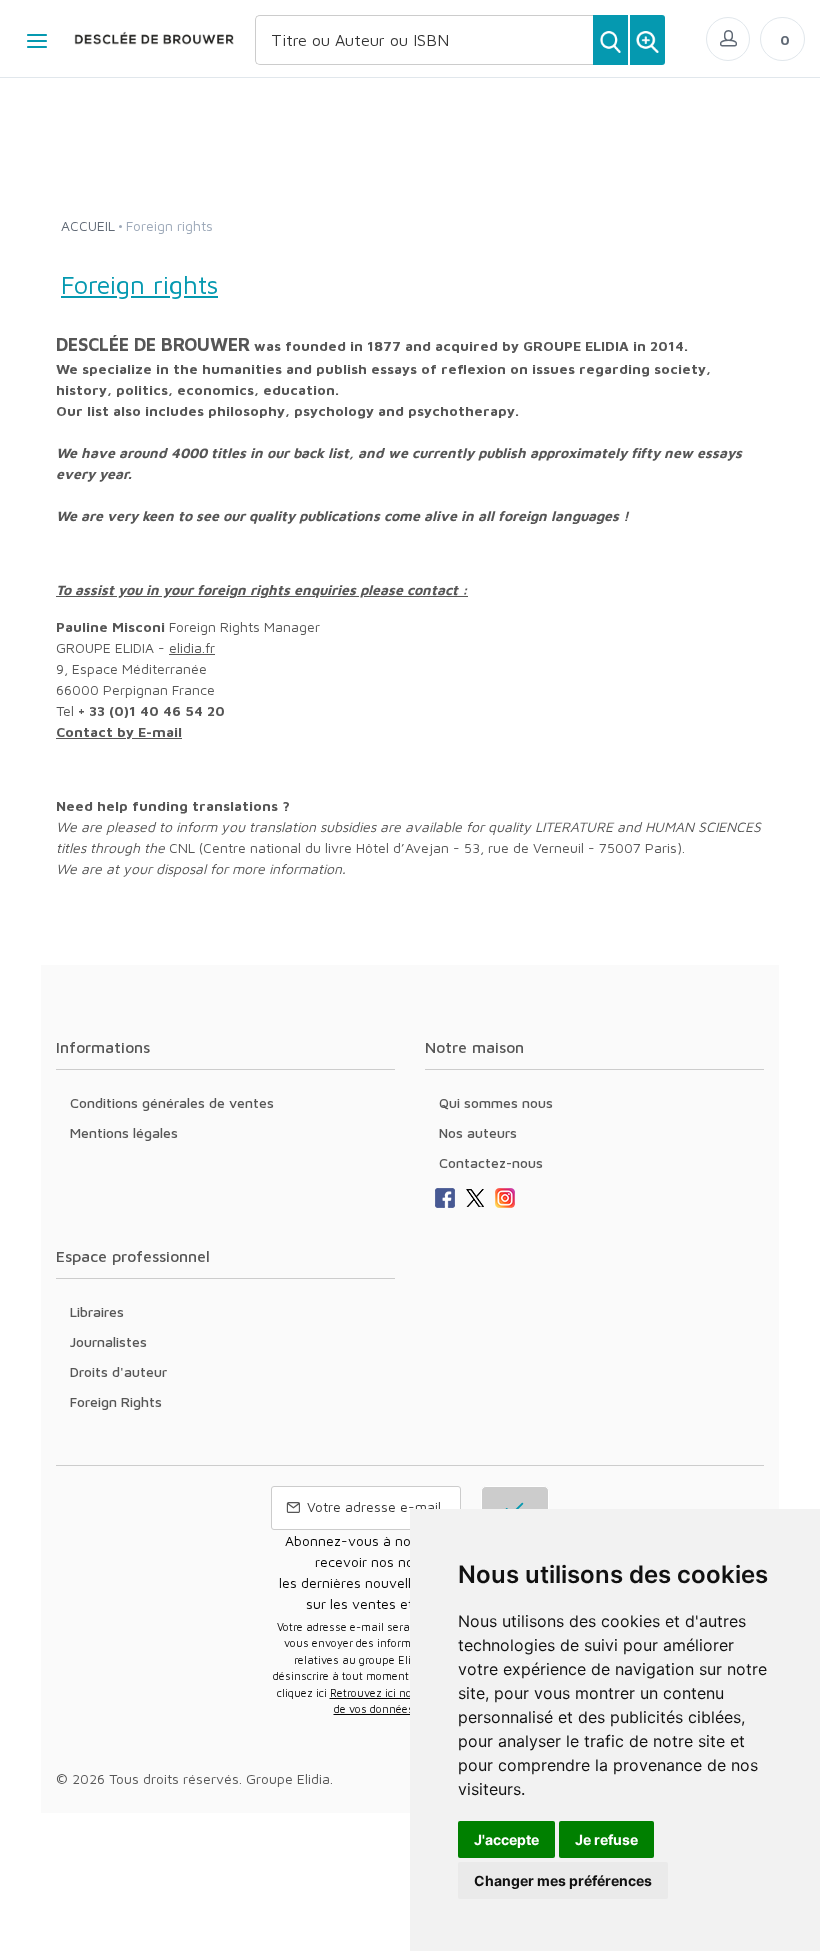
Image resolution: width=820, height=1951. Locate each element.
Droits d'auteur (118, 1371)
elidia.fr (192, 647)
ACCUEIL (88, 225)
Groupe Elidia (288, 1778)
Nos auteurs (478, 1132)
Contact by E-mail (119, 731)
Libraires (97, 1311)
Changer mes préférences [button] (563, 1880)
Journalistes (108, 1341)
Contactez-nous (491, 1162)
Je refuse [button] (606, 1839)
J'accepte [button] (506, 1839)
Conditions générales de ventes (172, 1102)
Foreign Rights (116, 1401)
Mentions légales (124, 1132)
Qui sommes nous (496, 1102)
